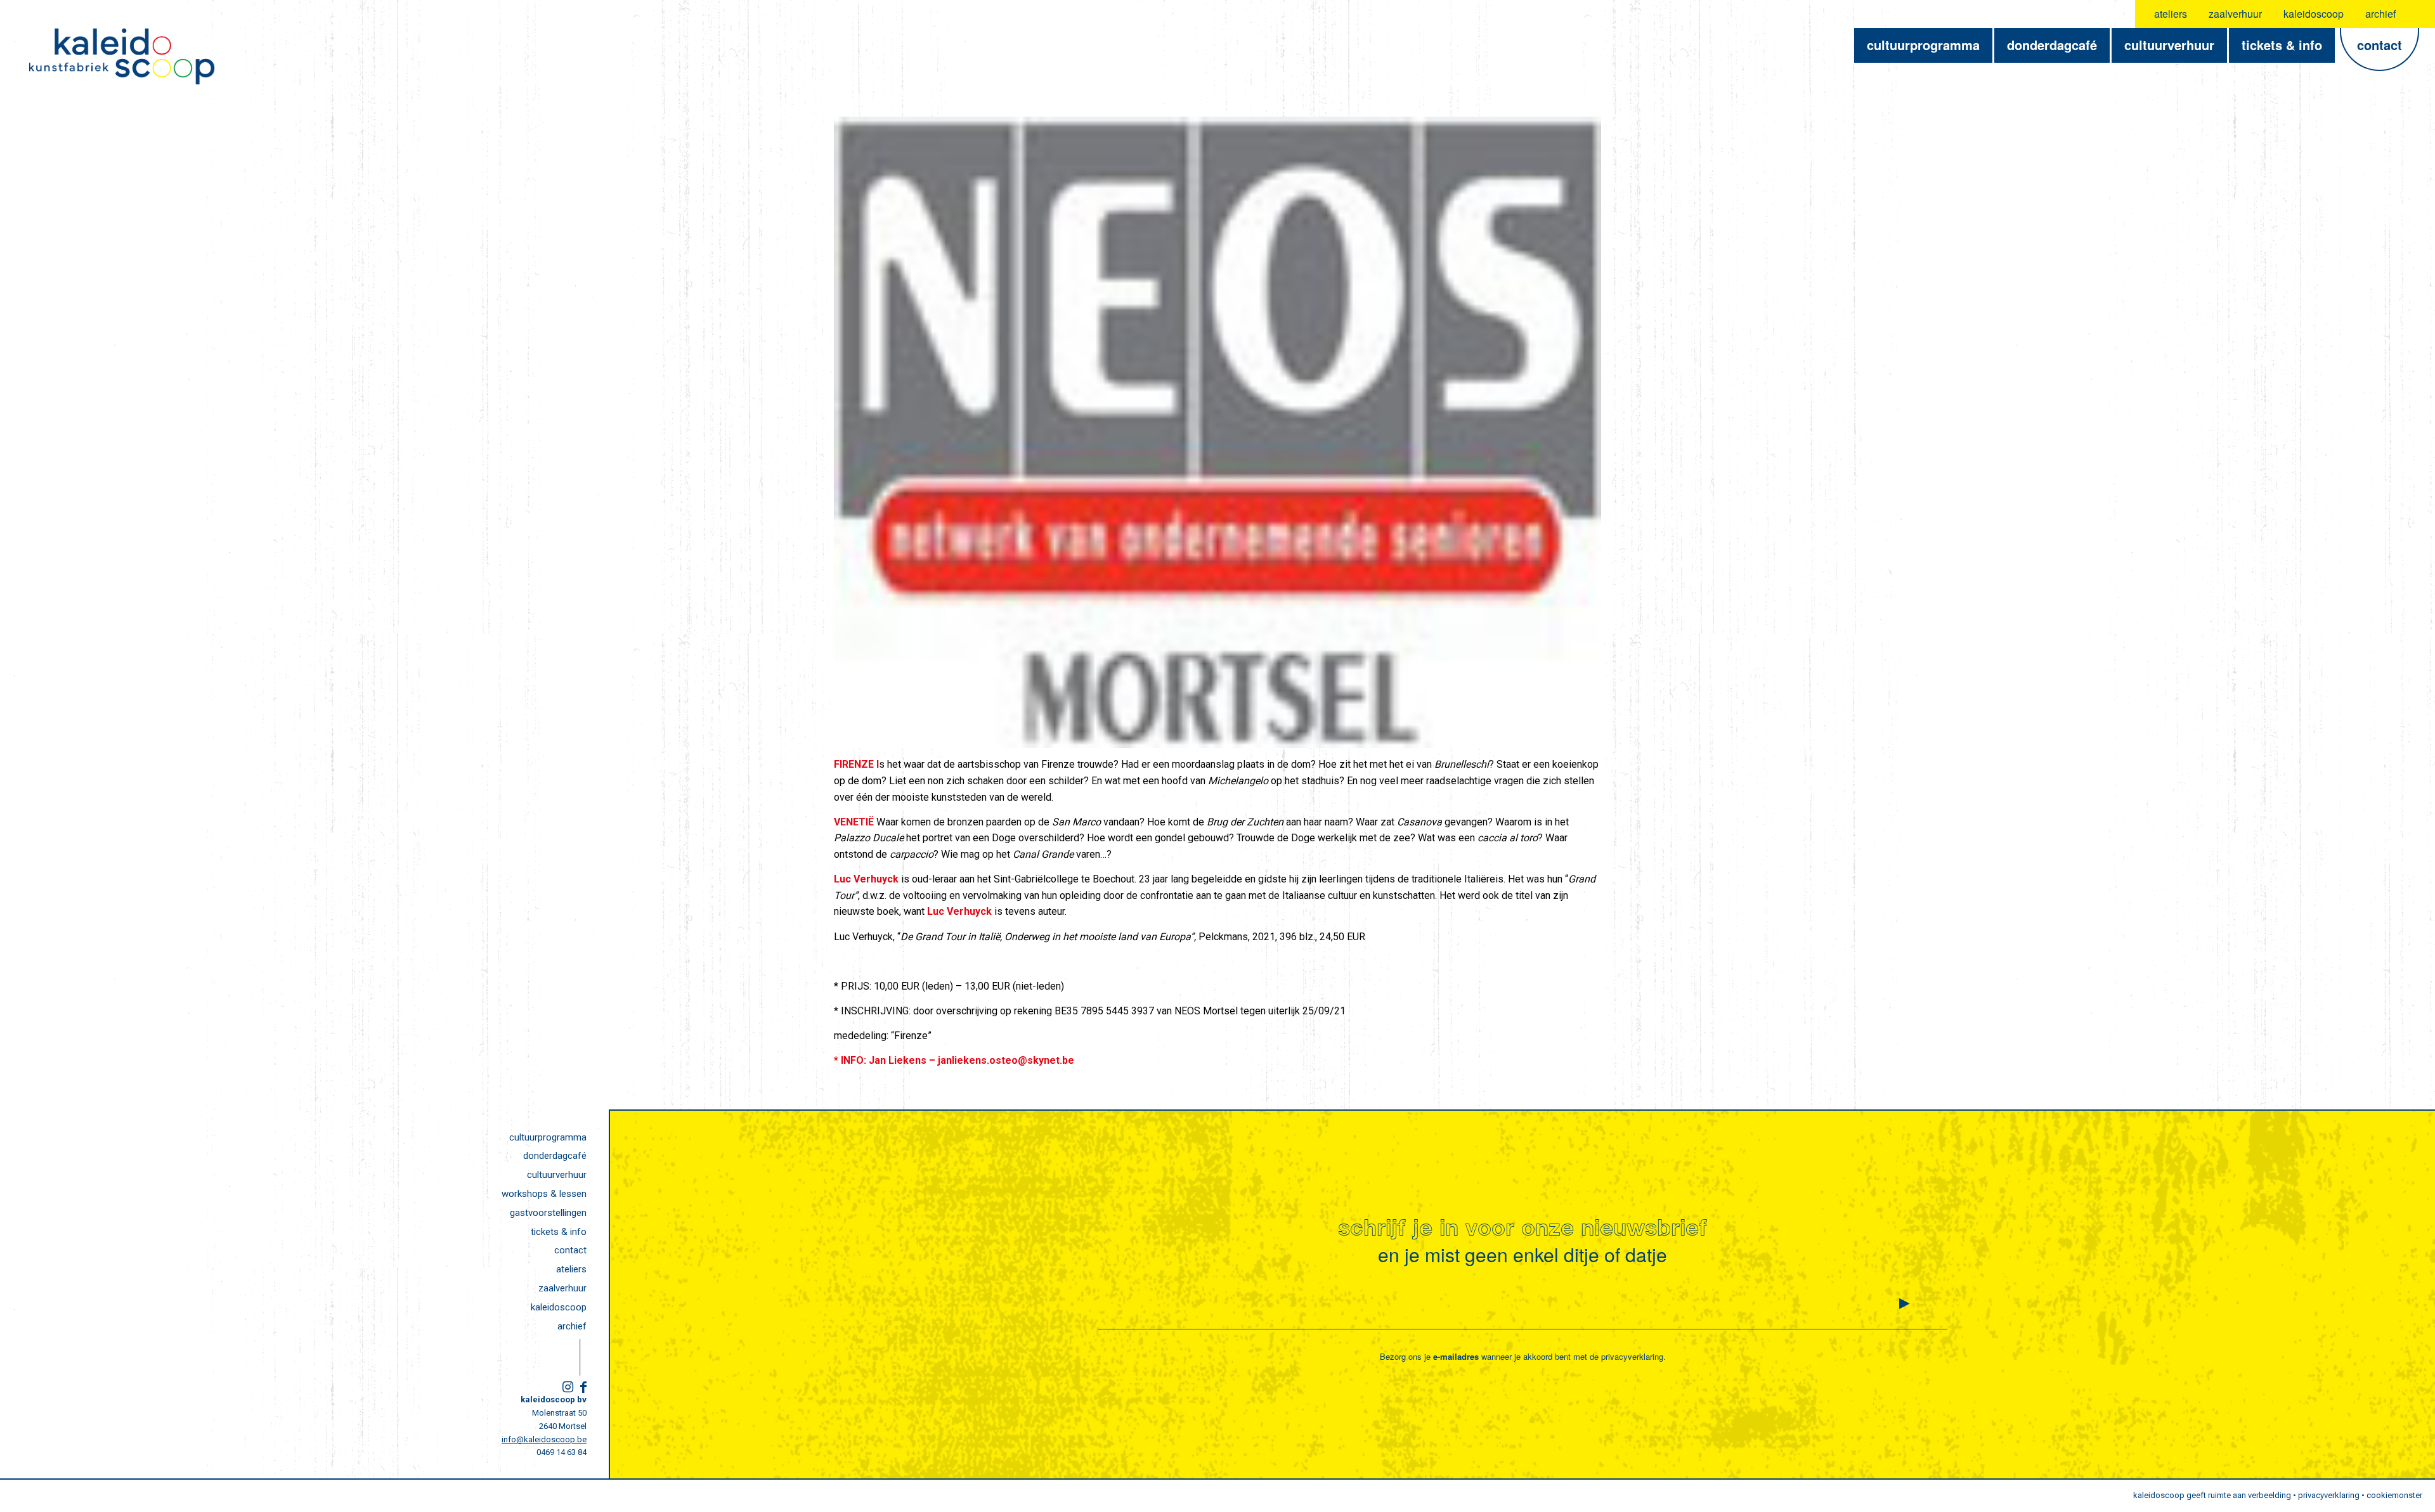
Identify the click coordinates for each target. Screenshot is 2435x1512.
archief (2380, 14)
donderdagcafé (555, 1156)
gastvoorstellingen (548, 1213)
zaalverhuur (2235, 14)
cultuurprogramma (548, 1137)
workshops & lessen (544, 1194)
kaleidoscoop (2314, 14)
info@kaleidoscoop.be (544, 1439)
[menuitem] (2171, 14)
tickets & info (559, 1232)
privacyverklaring (1632, 1356)
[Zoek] (2418, 14)
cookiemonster (2394, 1495)
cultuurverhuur (557, 1175)
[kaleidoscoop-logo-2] (122, 56)
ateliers (2171, 14)
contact (570, 1250)
